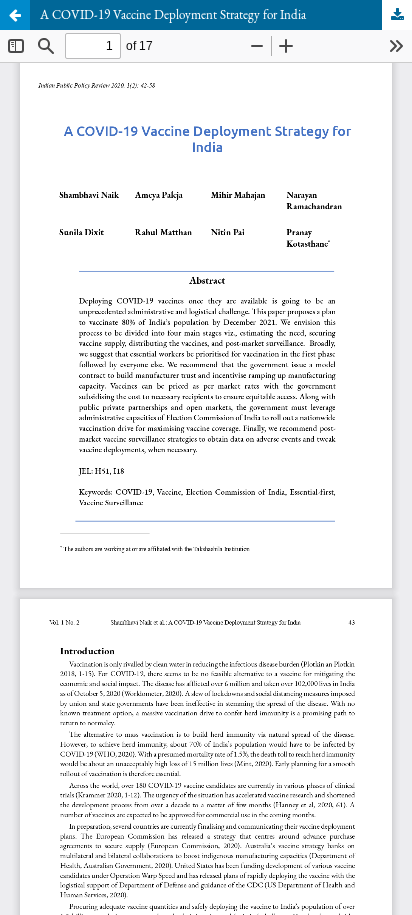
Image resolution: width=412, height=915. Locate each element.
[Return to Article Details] (15, 15)
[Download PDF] (397, 15)
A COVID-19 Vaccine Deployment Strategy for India (173, 14)
